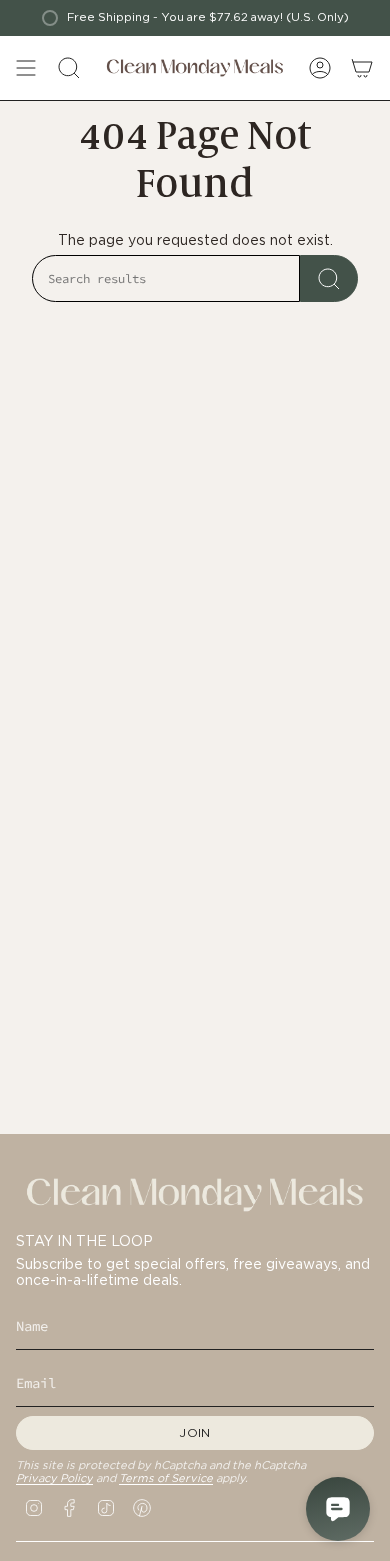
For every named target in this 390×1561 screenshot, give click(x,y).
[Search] (329, 278)
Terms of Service (166, 1478)
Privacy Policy (54, 1478)
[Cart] (362, 68)
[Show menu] (26, 68)
